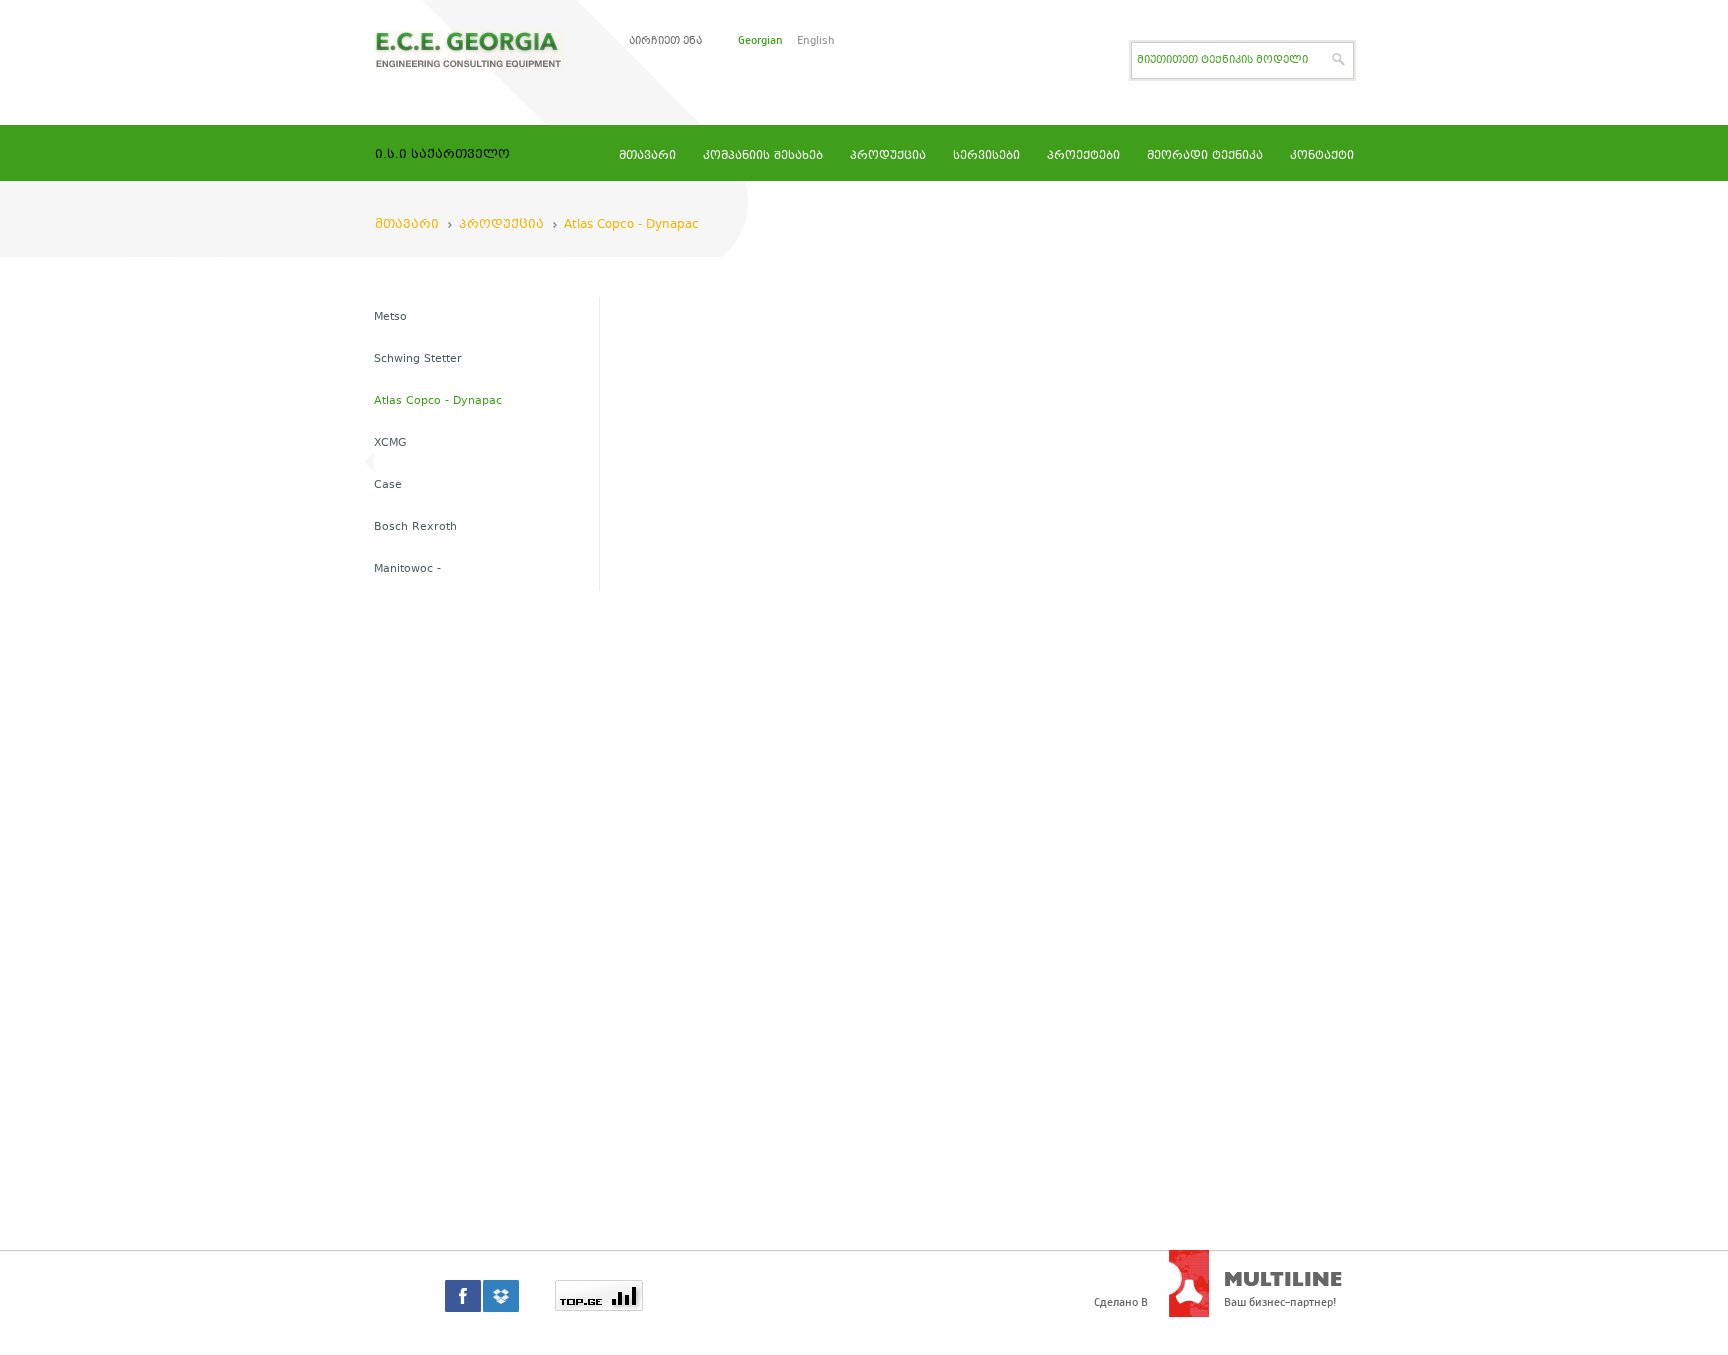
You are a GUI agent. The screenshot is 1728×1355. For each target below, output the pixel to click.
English (816, 40)
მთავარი (647, 156)
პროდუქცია (888, 156)
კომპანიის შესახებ (763, 156)
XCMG (390, 443)
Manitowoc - (407, 569)
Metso (390, 317)
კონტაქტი (1322, 156)
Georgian (760, 40)
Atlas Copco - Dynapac (631, 225)
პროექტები (1083, 156)
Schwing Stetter (418, 359)
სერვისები (986, 156)
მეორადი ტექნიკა (1205, 156)
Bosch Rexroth (415, 527)
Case (388, 485)
